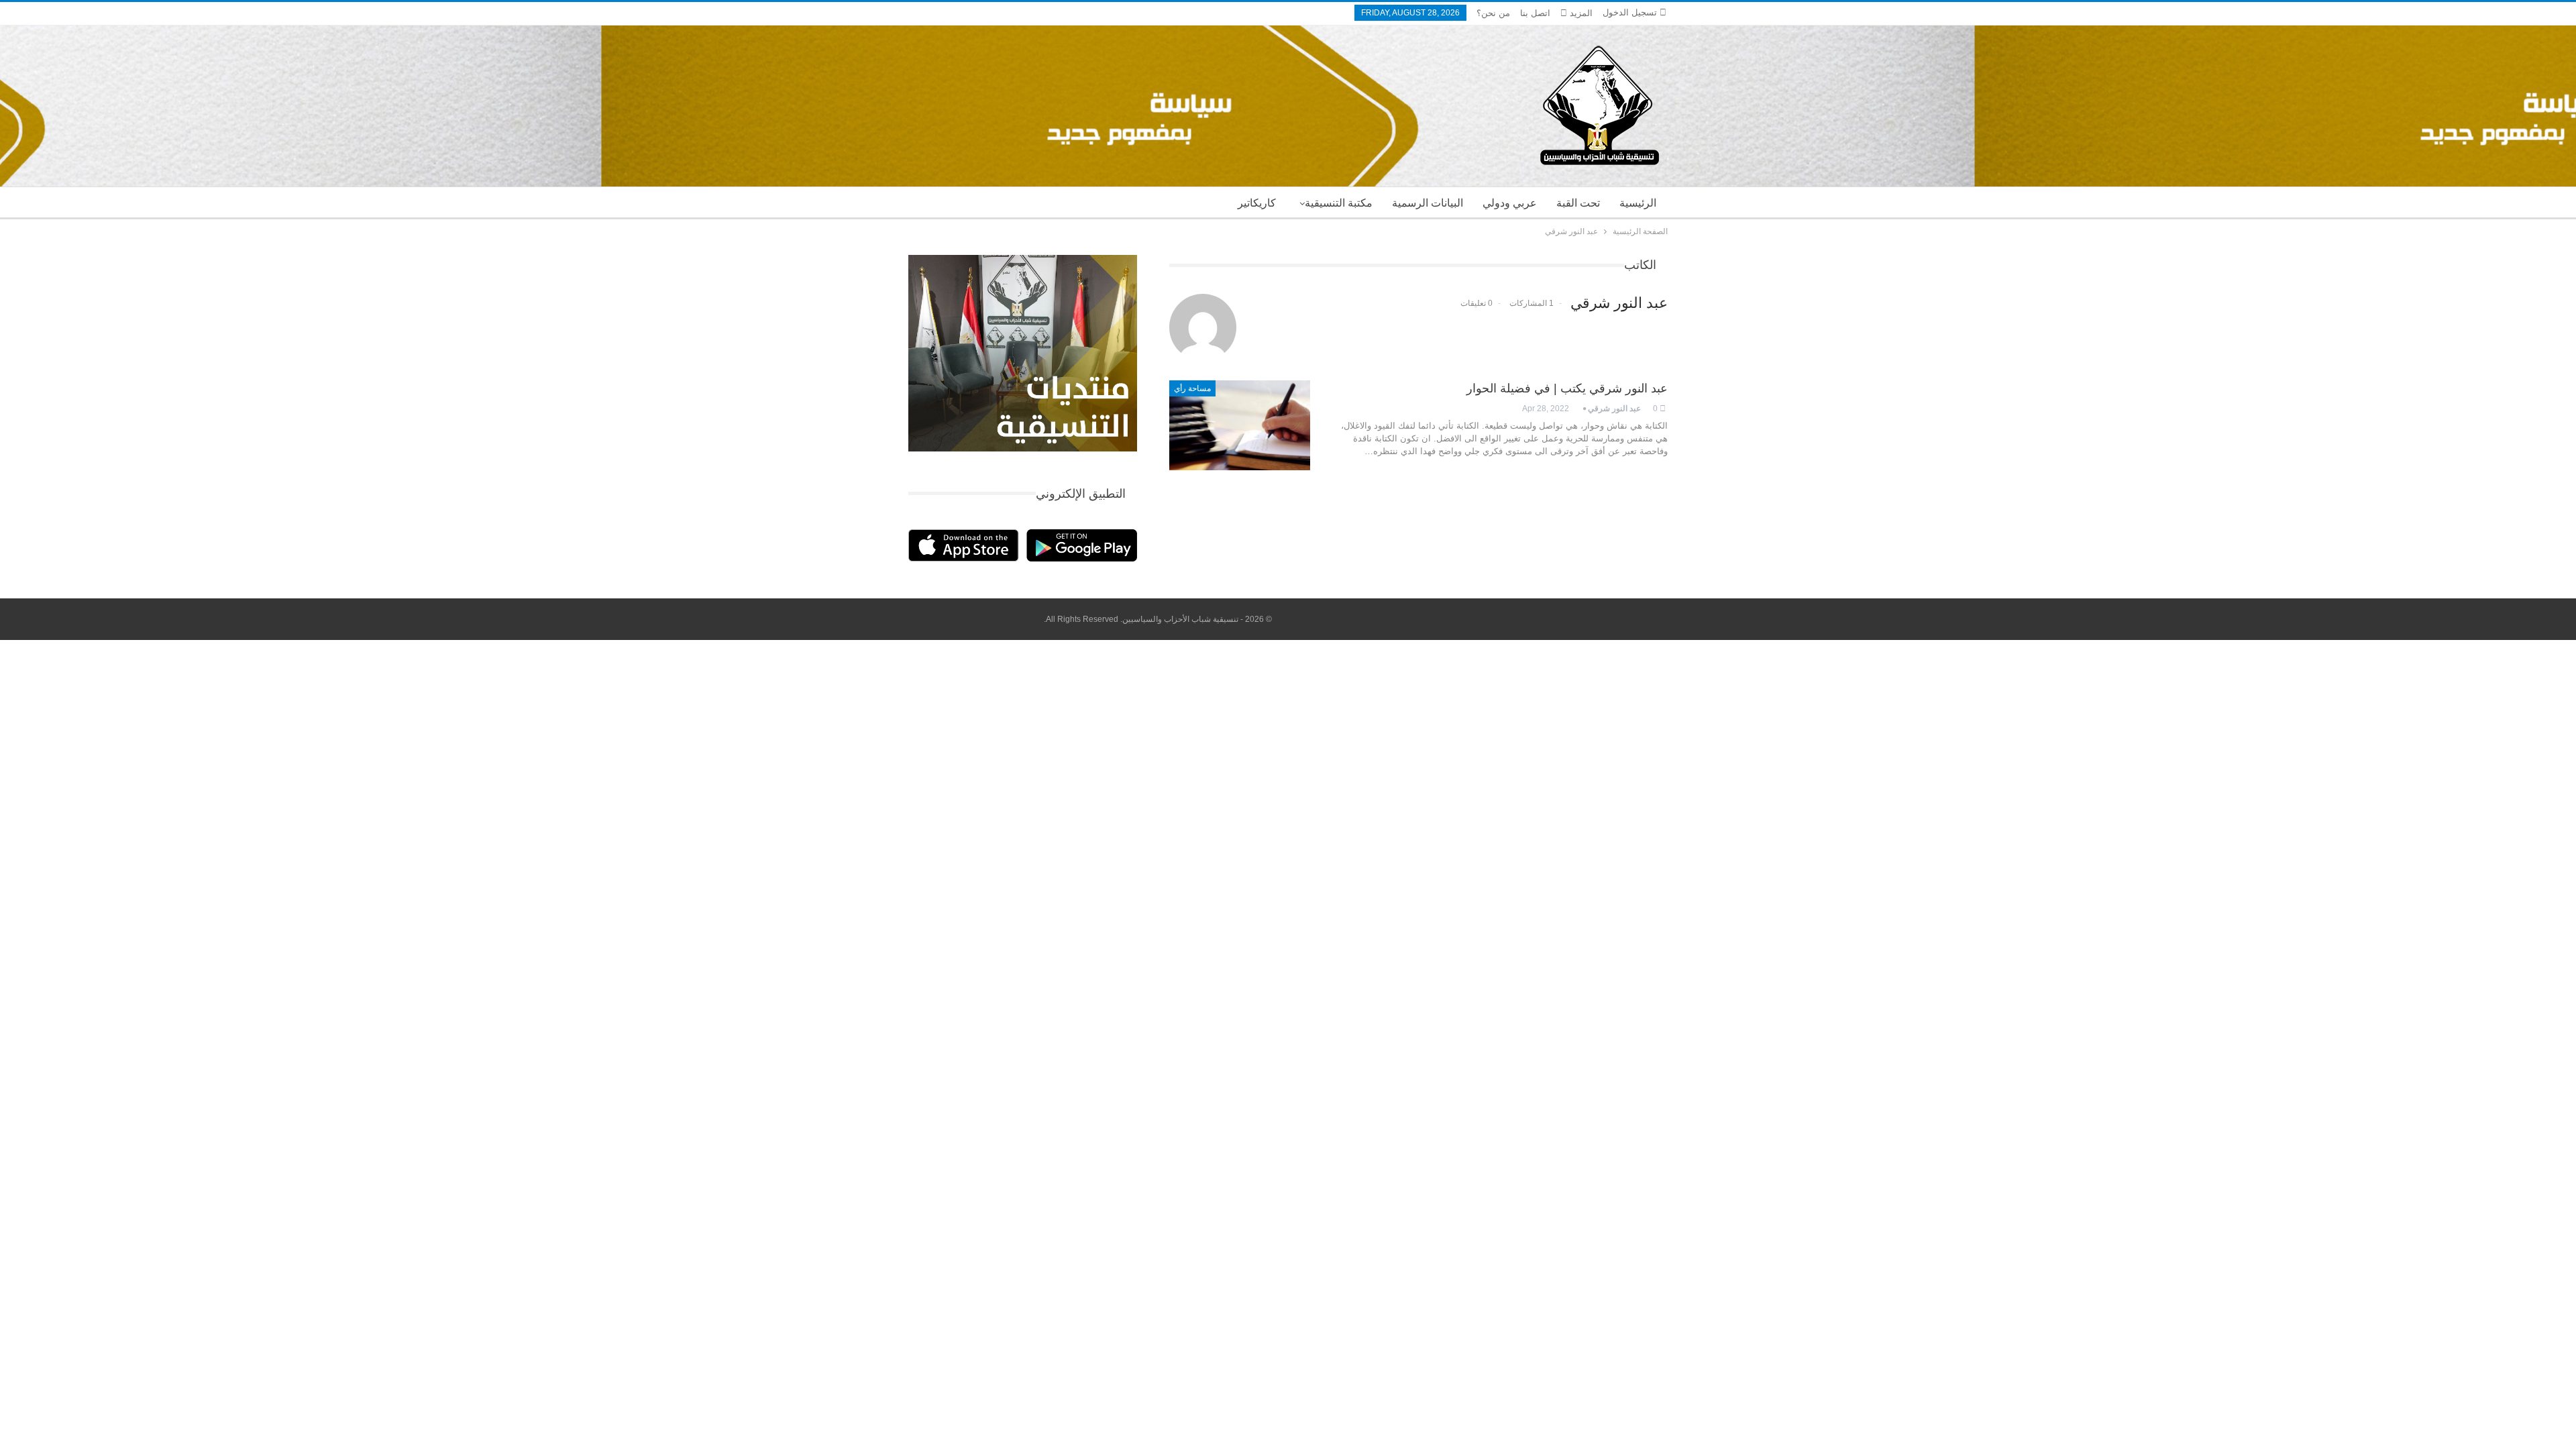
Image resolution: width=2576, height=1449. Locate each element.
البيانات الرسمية (1428, 203)
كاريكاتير (1257, 203)
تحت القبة (1578, 203)
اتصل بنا (1535, 13)
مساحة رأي (1192, 388)
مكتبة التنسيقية (1339, 203)
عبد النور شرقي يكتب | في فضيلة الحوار (1567, 388)
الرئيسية (1638, 203)
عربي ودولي (1510, 203)
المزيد (1580, 13)
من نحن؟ (1493, 13)
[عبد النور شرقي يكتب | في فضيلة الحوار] (1240, 425)
